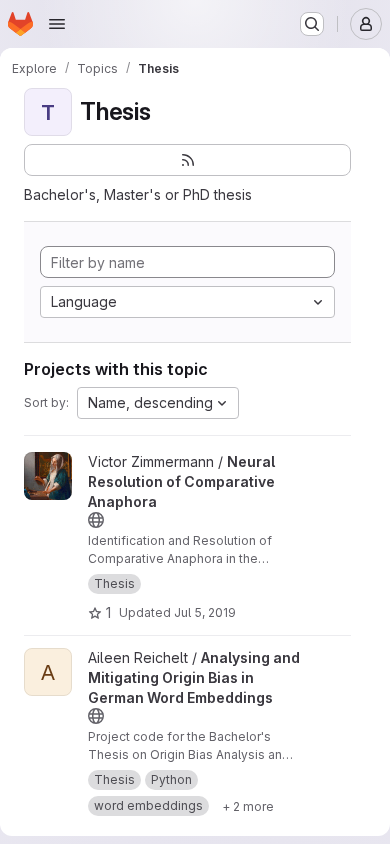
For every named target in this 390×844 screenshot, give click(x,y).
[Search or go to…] (312, 24)
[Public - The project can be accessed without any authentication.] (96, 520)
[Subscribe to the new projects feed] (187, 160)
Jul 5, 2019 (205, 612)
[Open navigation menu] (57, 24)
